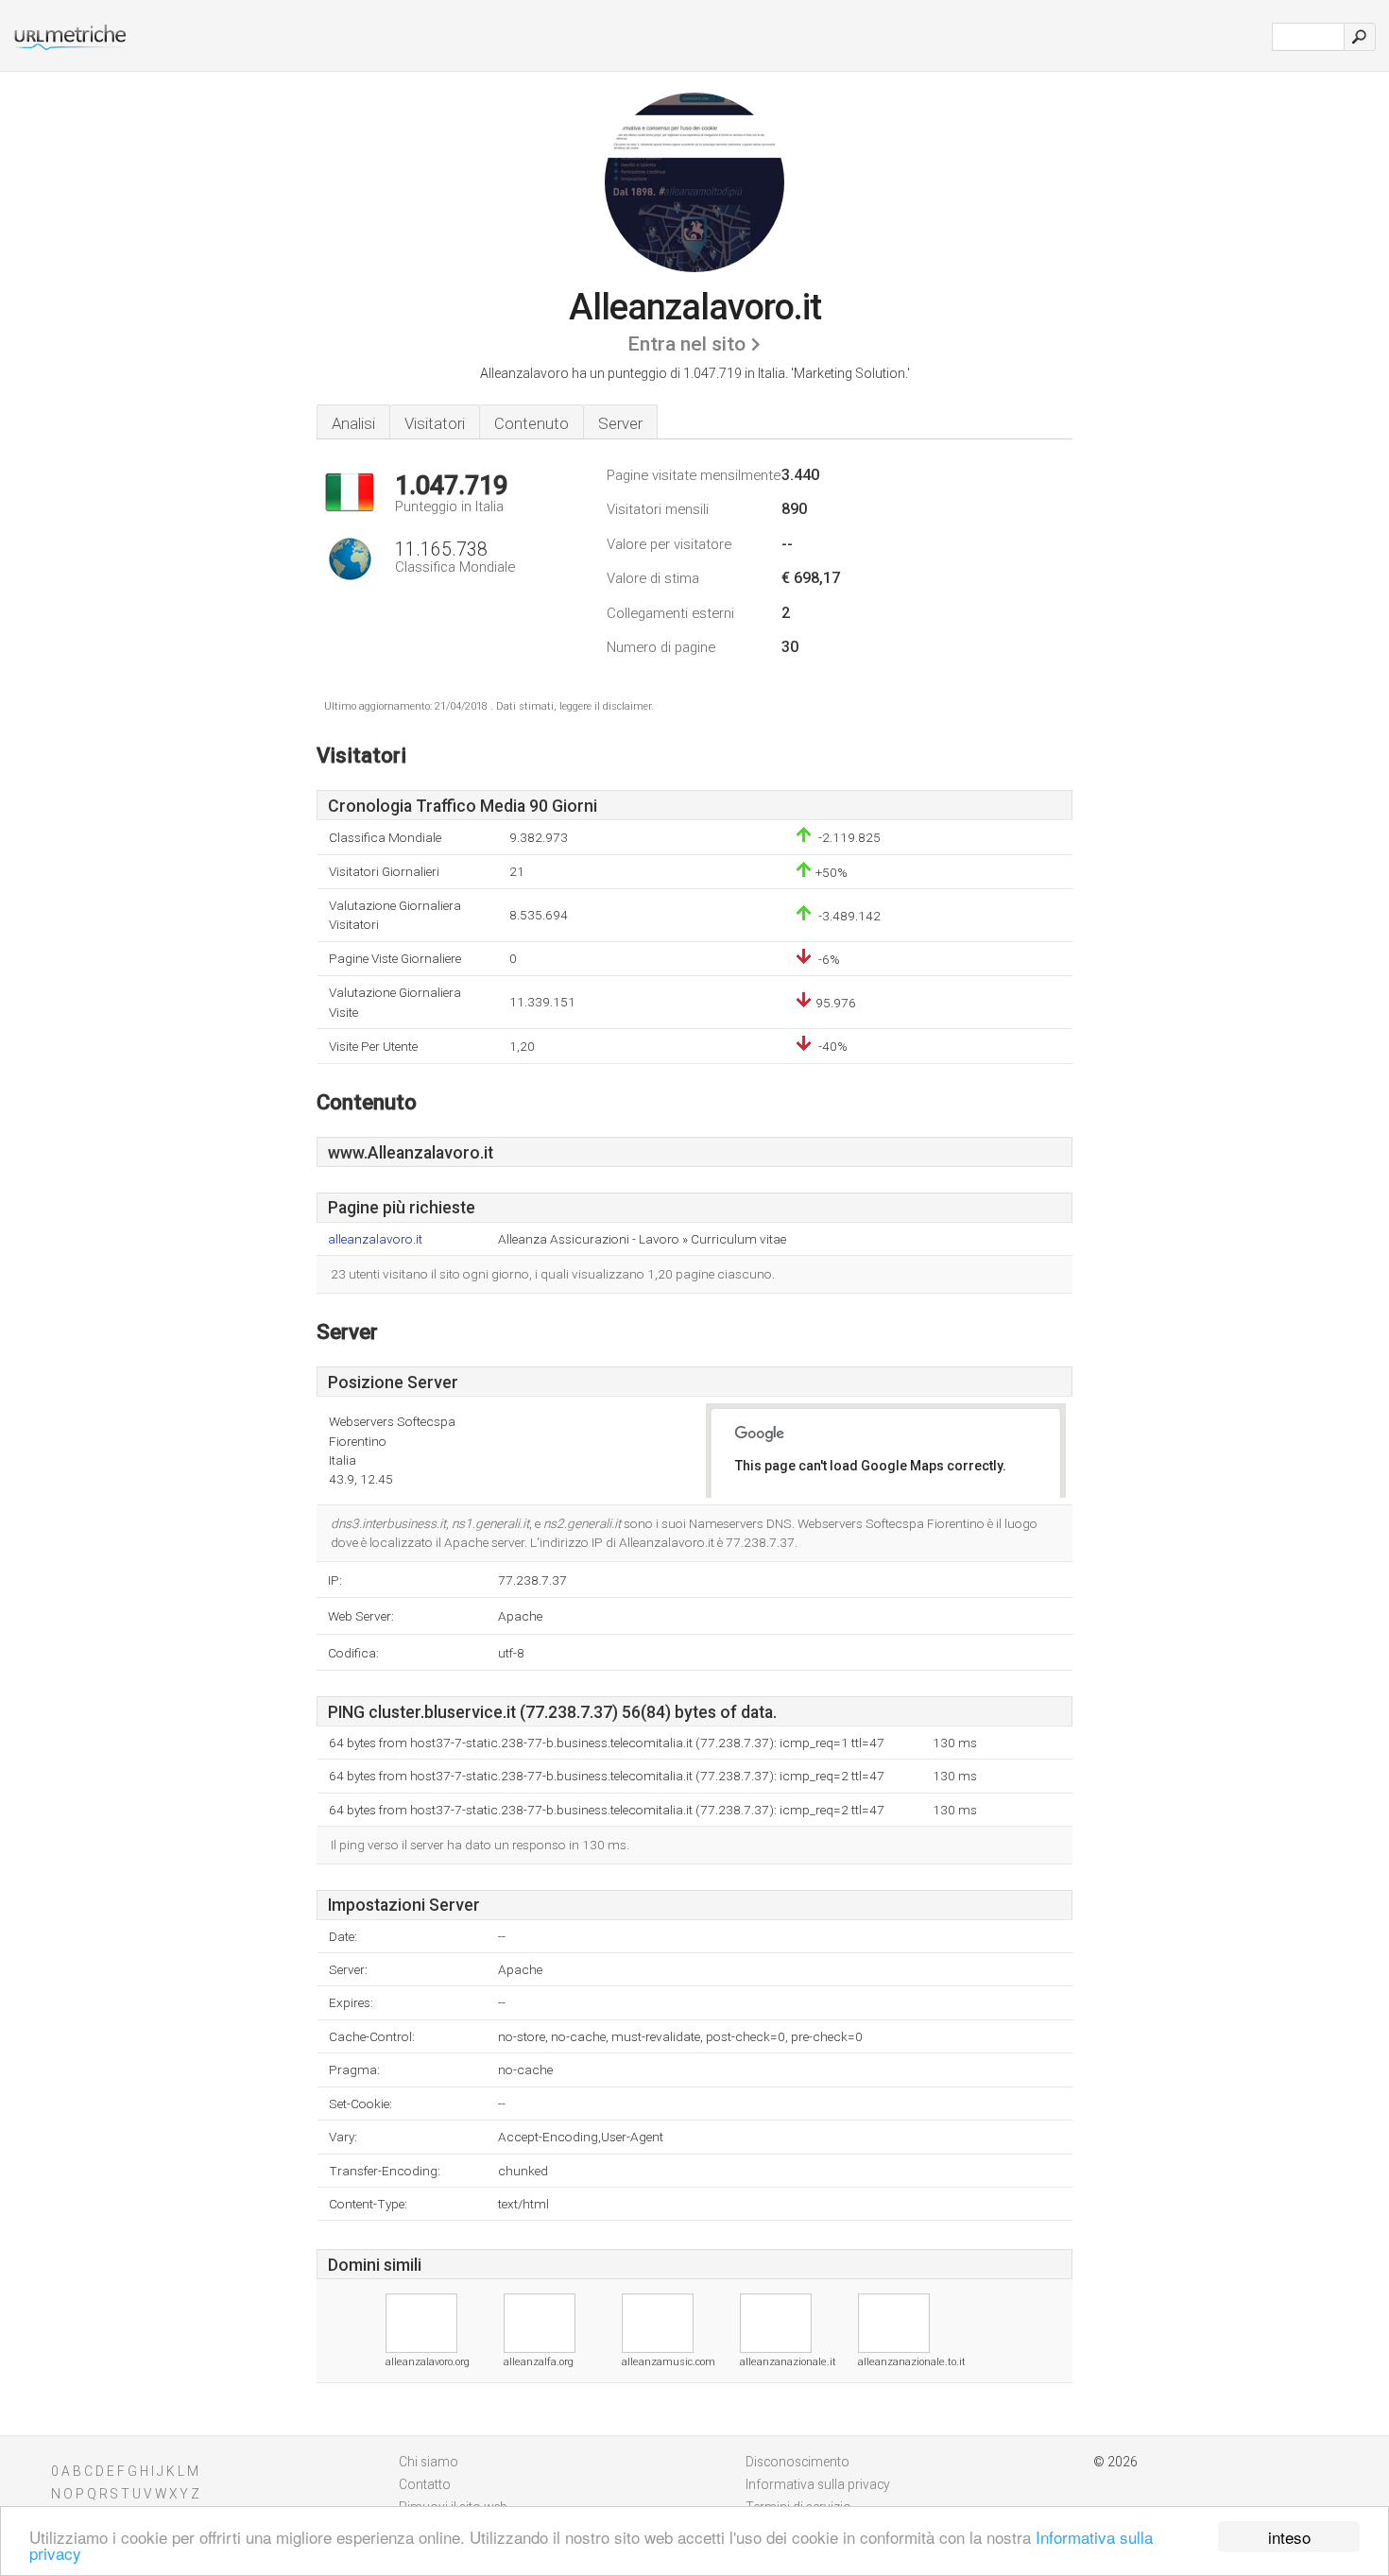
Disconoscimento (797, 2462)
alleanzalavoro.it (375, 1239)
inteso (1289, 2537)
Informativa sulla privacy (818, 2484)
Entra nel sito (686, 344)
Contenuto (532, 423)
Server (620, 423)
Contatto (425, 2484)
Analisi (353, 423)
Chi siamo (429, 2462)
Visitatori (435, 423)
